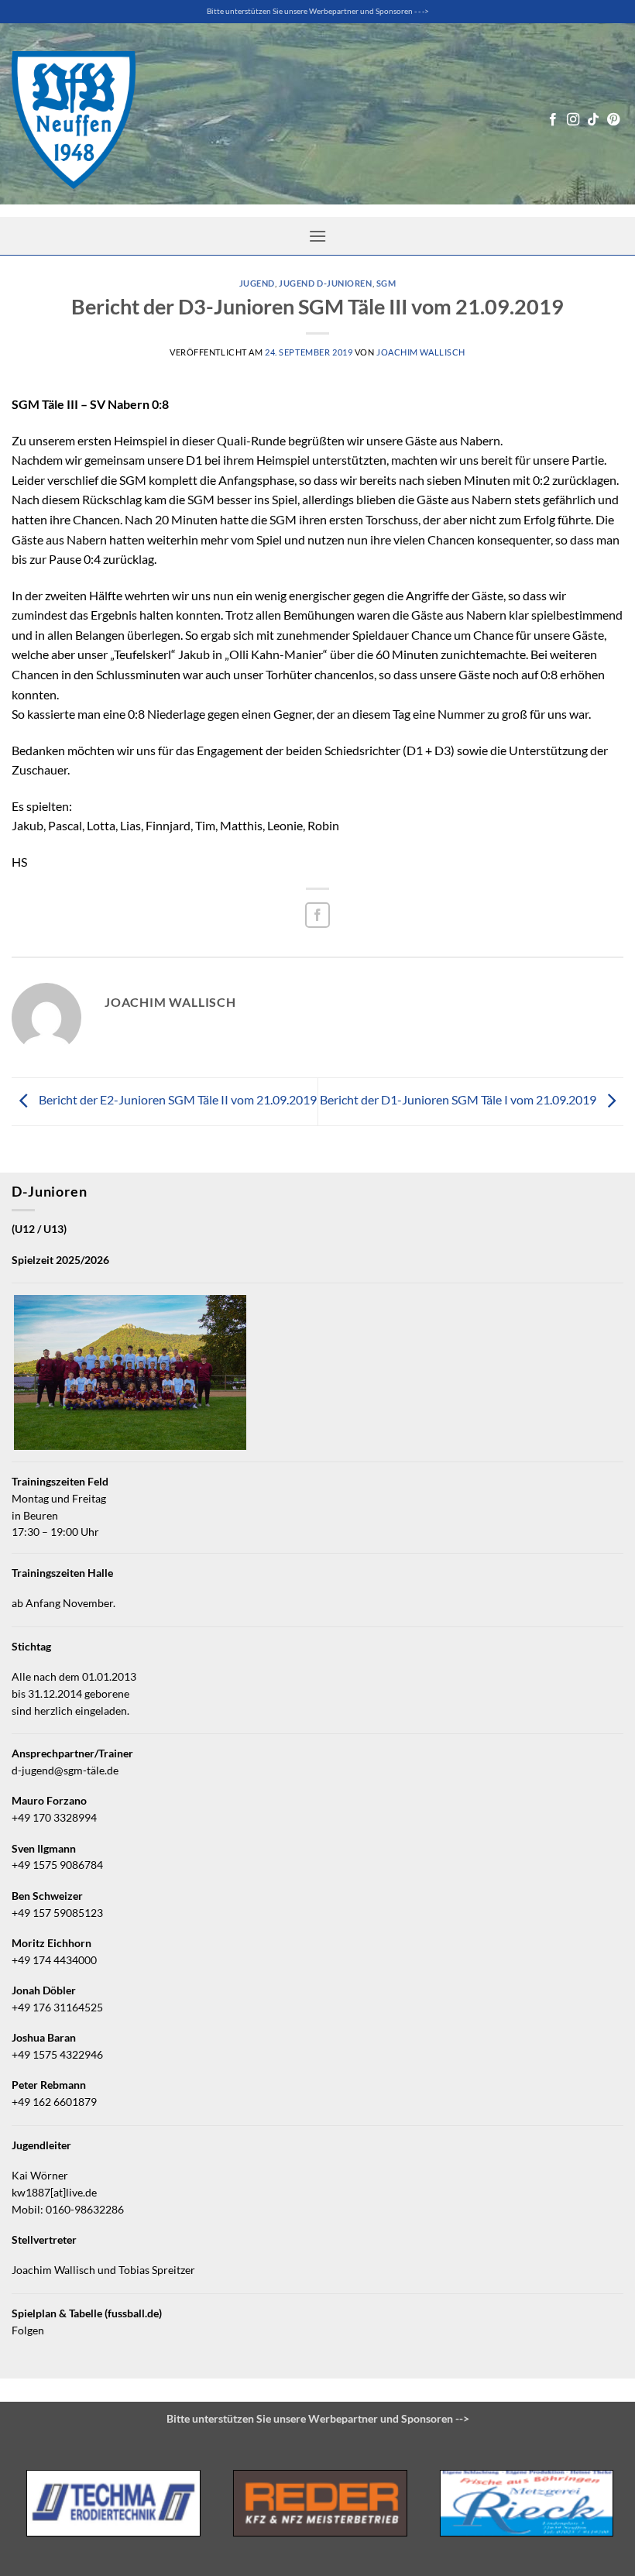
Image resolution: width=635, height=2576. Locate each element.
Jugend (257, 283)
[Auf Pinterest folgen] (613, 120)
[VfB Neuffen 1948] (74, 120)
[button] (317, 236)
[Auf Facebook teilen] (318, 915)
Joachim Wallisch (421, 352)
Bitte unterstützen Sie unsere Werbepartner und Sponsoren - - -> (318, 11)
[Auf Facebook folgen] (553, 120)
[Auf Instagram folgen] (573, 120)
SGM (386, 283)
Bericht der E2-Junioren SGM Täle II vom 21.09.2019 (177, 1100)
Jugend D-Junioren (326, 283)
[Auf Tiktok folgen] (593, 120)
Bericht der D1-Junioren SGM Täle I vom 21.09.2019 (459, 1100)
